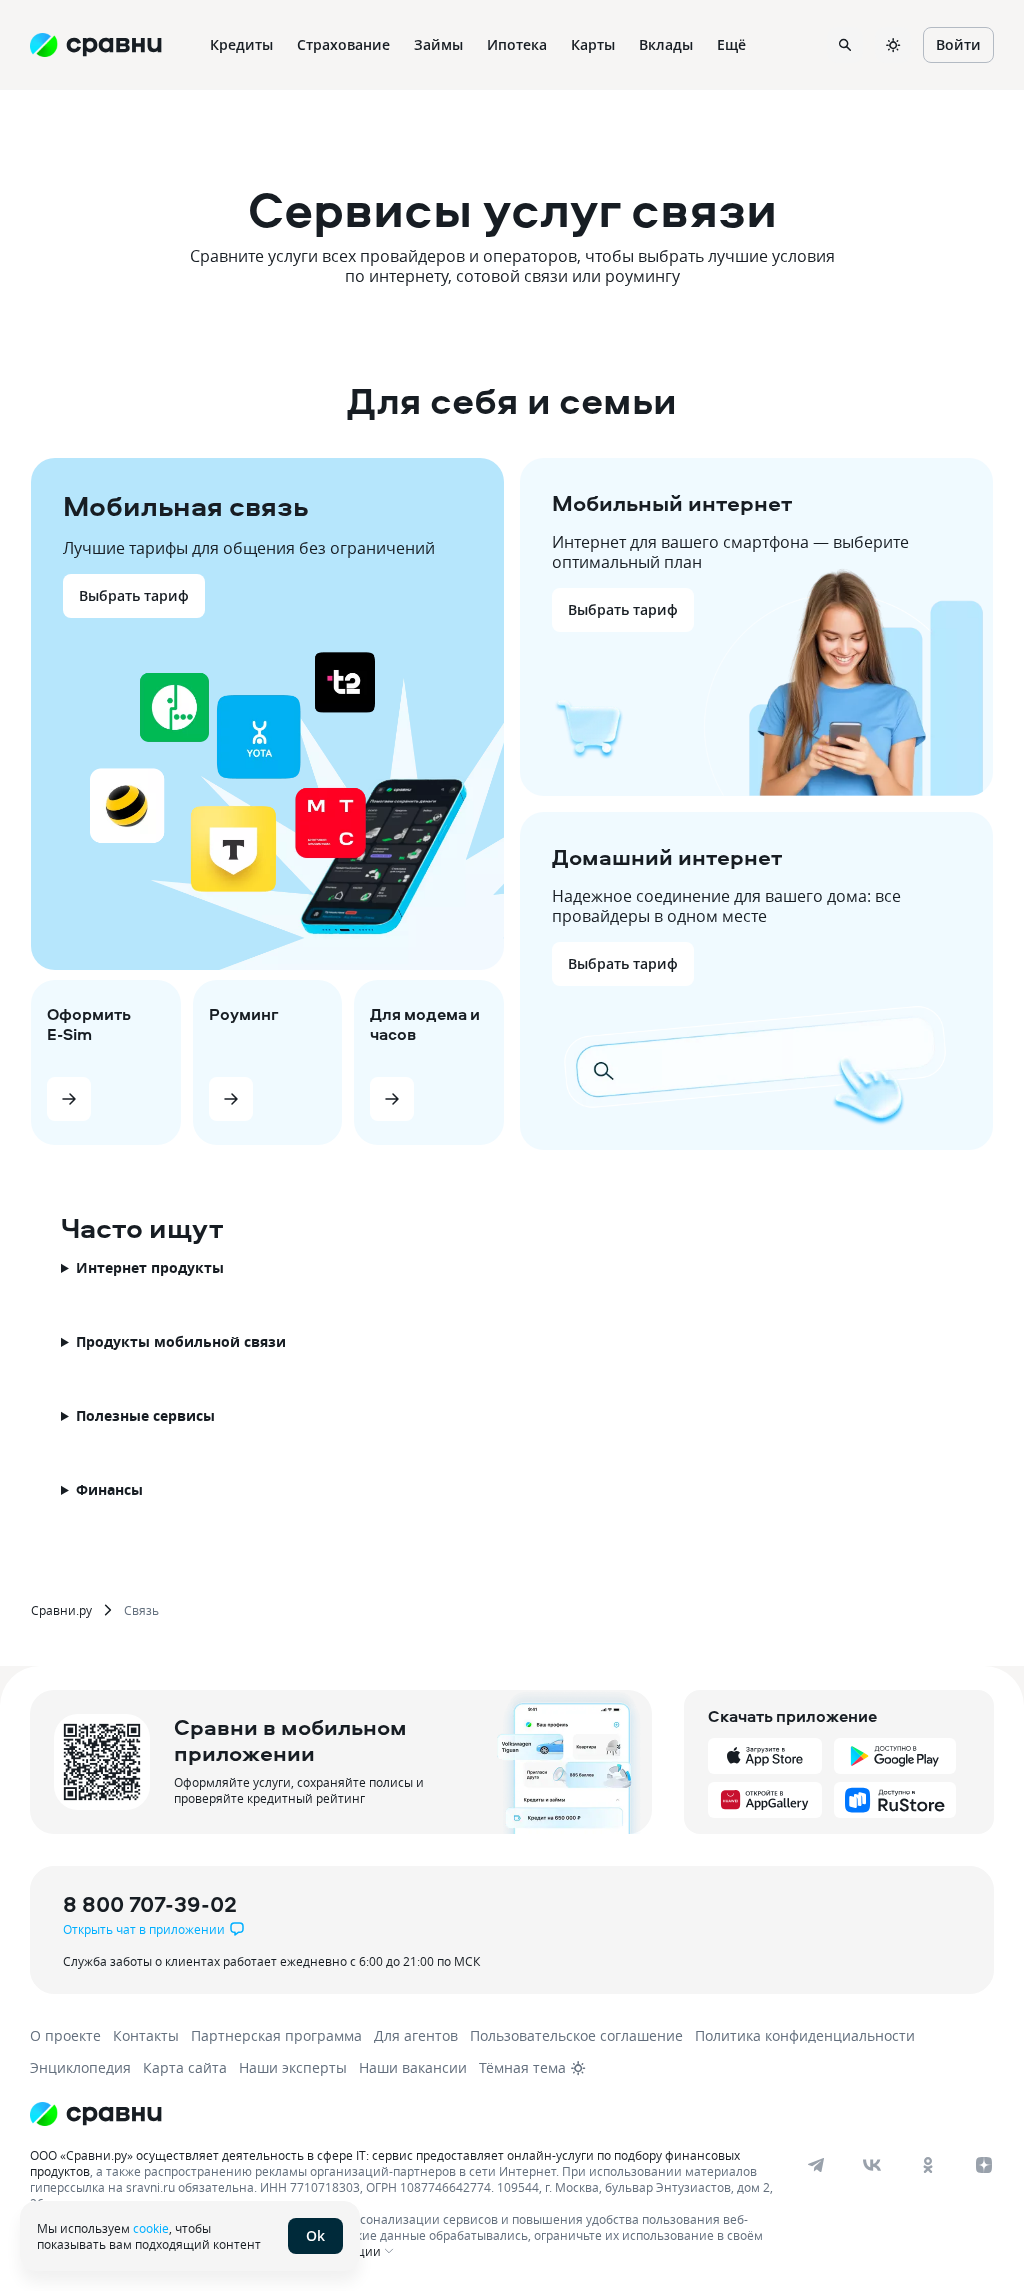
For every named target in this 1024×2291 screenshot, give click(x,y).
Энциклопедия (80, 2067)
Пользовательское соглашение (576, 2035)
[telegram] (816, 2165)
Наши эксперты (293, 2067)
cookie (151, 2228)
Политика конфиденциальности (805, 2035)
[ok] (928, 2165)
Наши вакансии (413, 2067)
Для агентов (416, 2035)
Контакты (146, 2035)
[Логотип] (96, 2114)
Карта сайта (185, 2067)
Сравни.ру (61, 1610)
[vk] (872, 2165)
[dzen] (984, 2165)
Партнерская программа (276, 2035)
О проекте (65, 2035)
